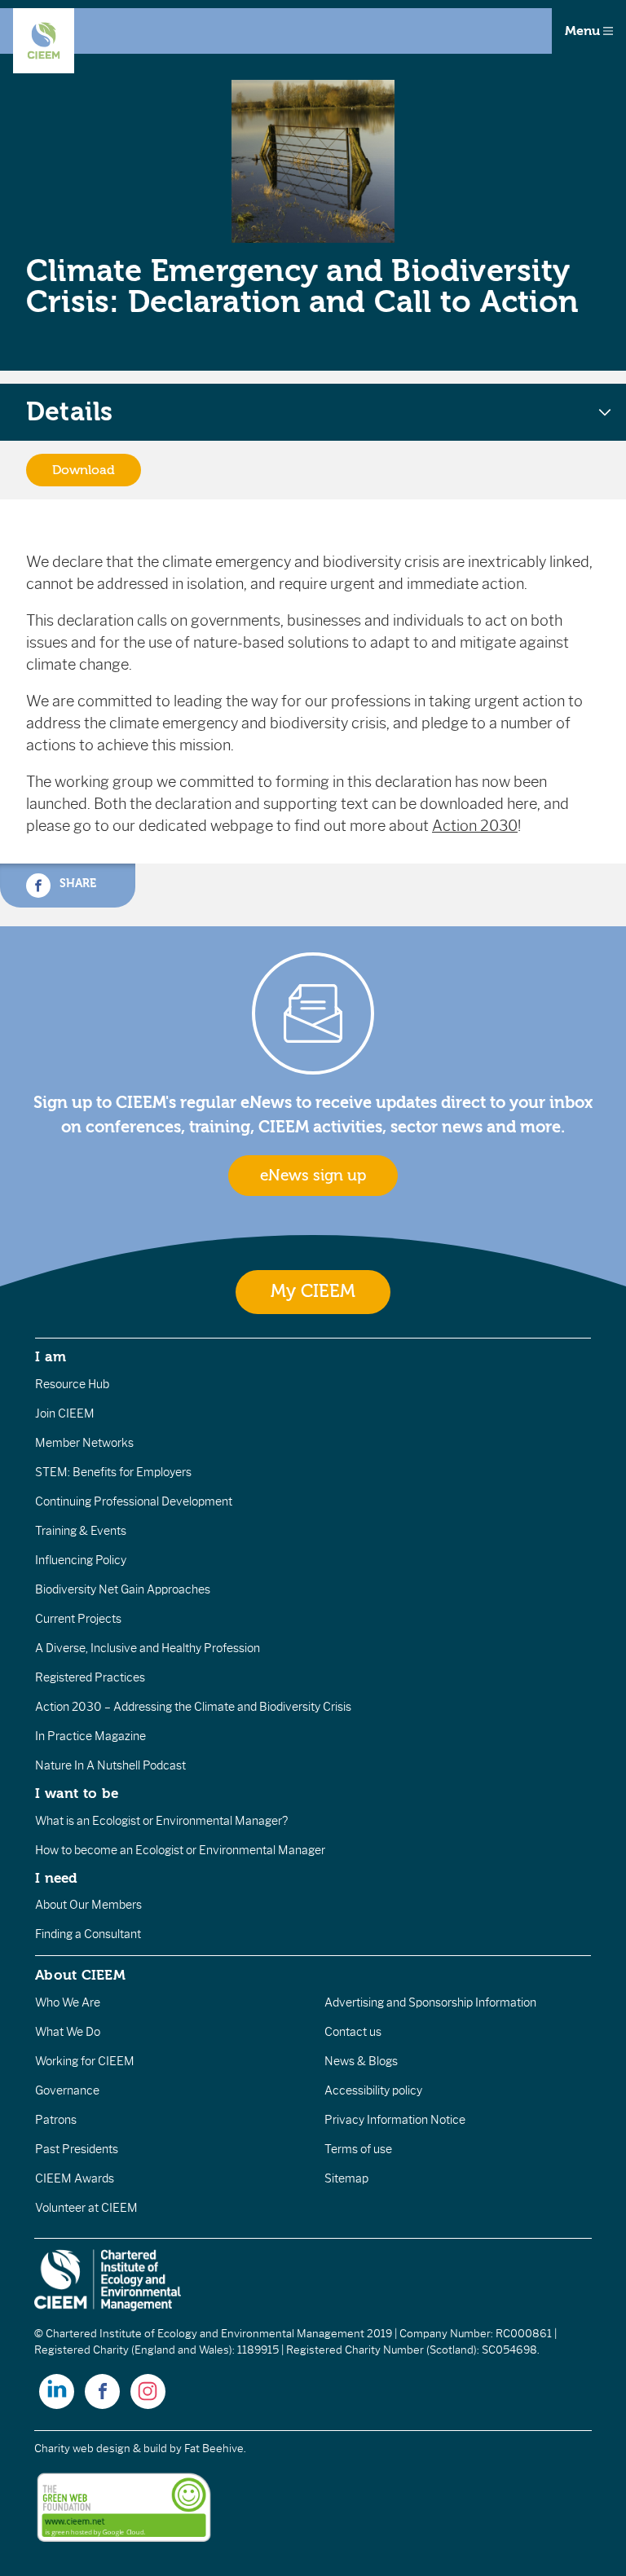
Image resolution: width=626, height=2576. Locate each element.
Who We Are (68, 2002)
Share (76, 884)
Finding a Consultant (88, 1934)
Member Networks (84, 1443)
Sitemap (346, 2178)
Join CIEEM (65, 1413)
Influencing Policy (81, 1560)
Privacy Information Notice (395, 2120)
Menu (584, 31)
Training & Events (81, 1531)
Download (84, 470)
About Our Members (88, 1905)
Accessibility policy (373, 2090)
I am (51, 1356)
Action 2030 (475, 826)
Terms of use (358, 2149)
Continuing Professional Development (134, 1501)
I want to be (77, 1793)
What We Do (68, 2032)
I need (56, 1878)
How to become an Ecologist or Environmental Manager (180, 1850)
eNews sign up (313, 1176)
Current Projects (78, 1619)
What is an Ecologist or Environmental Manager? (161, 1821)
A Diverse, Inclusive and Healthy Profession (148, 1648)
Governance (67, 2090)
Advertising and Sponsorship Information (430, 2002)
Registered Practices (90, 1677)
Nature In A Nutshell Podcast (110, 1765)
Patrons (56, 2120)
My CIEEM (313, 1292)
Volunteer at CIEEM (86, 2208)
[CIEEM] (44, 41)
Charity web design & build (101, 2449)
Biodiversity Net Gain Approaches (123, 1589)
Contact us (353, 2032)
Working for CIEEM (85, 2061)
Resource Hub (72, 1384)
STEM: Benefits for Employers (113, 1472)
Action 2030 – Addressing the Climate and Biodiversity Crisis (193, 1707)
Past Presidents (77, 2149)
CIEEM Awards (75, 2178)
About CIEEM (80, 1975)
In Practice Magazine (90, 1736)
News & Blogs (361, 2061)
